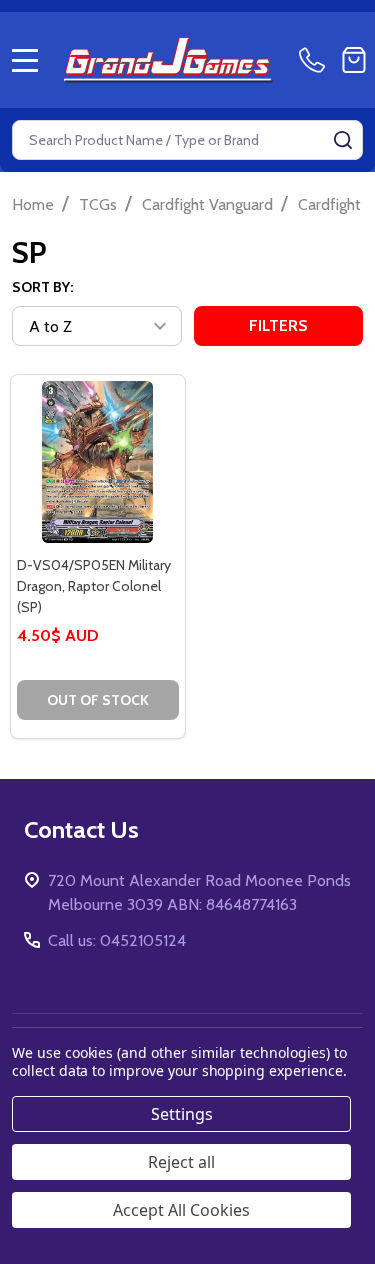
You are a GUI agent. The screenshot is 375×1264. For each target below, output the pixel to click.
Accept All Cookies (181, 1210)
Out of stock (98, 700)
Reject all (181, 1162)
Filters (278, 325)
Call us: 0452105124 (117, 940)
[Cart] (354, 60)
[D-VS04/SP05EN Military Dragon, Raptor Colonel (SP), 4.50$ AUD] (98, 462)
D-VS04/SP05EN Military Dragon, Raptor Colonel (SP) (94, 586)
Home (33, 204)
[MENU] (25, 60)
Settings (182, 1114)
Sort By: (42, 287)
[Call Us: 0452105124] (316, 60)
